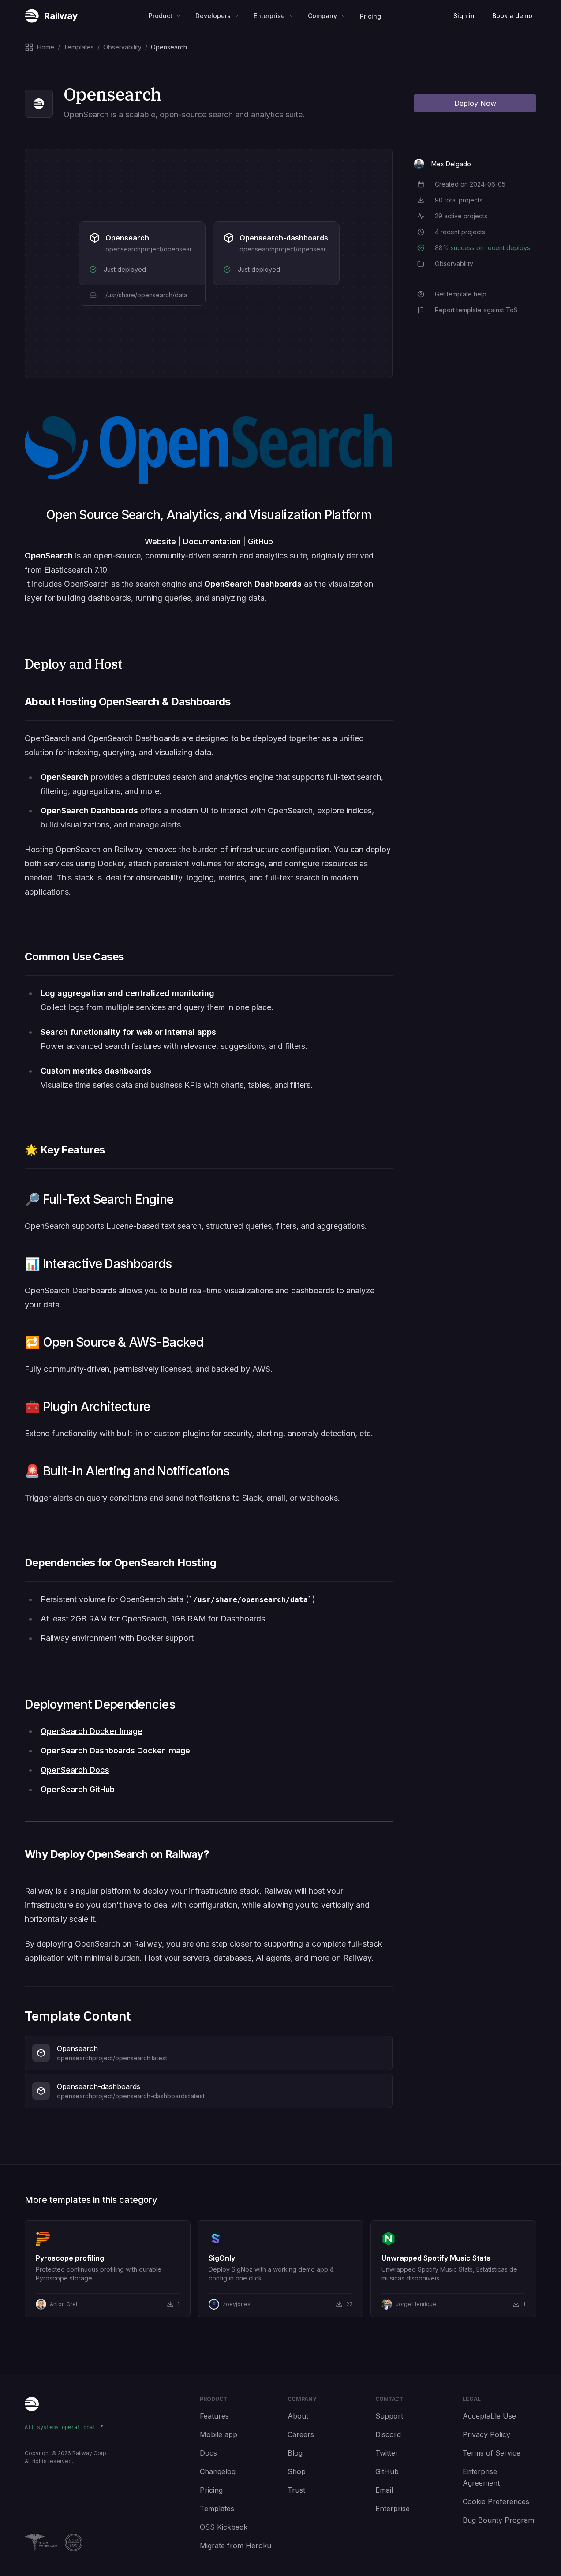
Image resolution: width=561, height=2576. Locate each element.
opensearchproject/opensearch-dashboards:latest (313, 249)
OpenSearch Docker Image (92, 1731)
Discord (388, 2434)
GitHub (260, 541)
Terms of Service (492, 2453)
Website (160, 541)
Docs (208, 2453)
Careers (301, 2434)
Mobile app (219, 2434)
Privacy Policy (486, 2434)
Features (214, 2416)
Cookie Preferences (496, 2501)
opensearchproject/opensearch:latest (161, 249)
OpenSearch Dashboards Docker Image (115, 1750)
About (298, 2416)
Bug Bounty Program (498, 2520)
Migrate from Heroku (236, 2546)
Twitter (387, 2453)
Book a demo (512, 16)
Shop (297, 2471)
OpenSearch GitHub (78, 1789)
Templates (217, 2509)
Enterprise (393, 2509)
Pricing (370, 16)
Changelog (218, 2471)
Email (384, 2490)
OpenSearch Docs (75, 1770)
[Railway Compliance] (83, 2542)
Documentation (212, 541)
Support (389, 2416)
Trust (296, 2490)
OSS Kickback (224, 2527)
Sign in (464, 16)
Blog (295, 2453)
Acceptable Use (489, 2416)
